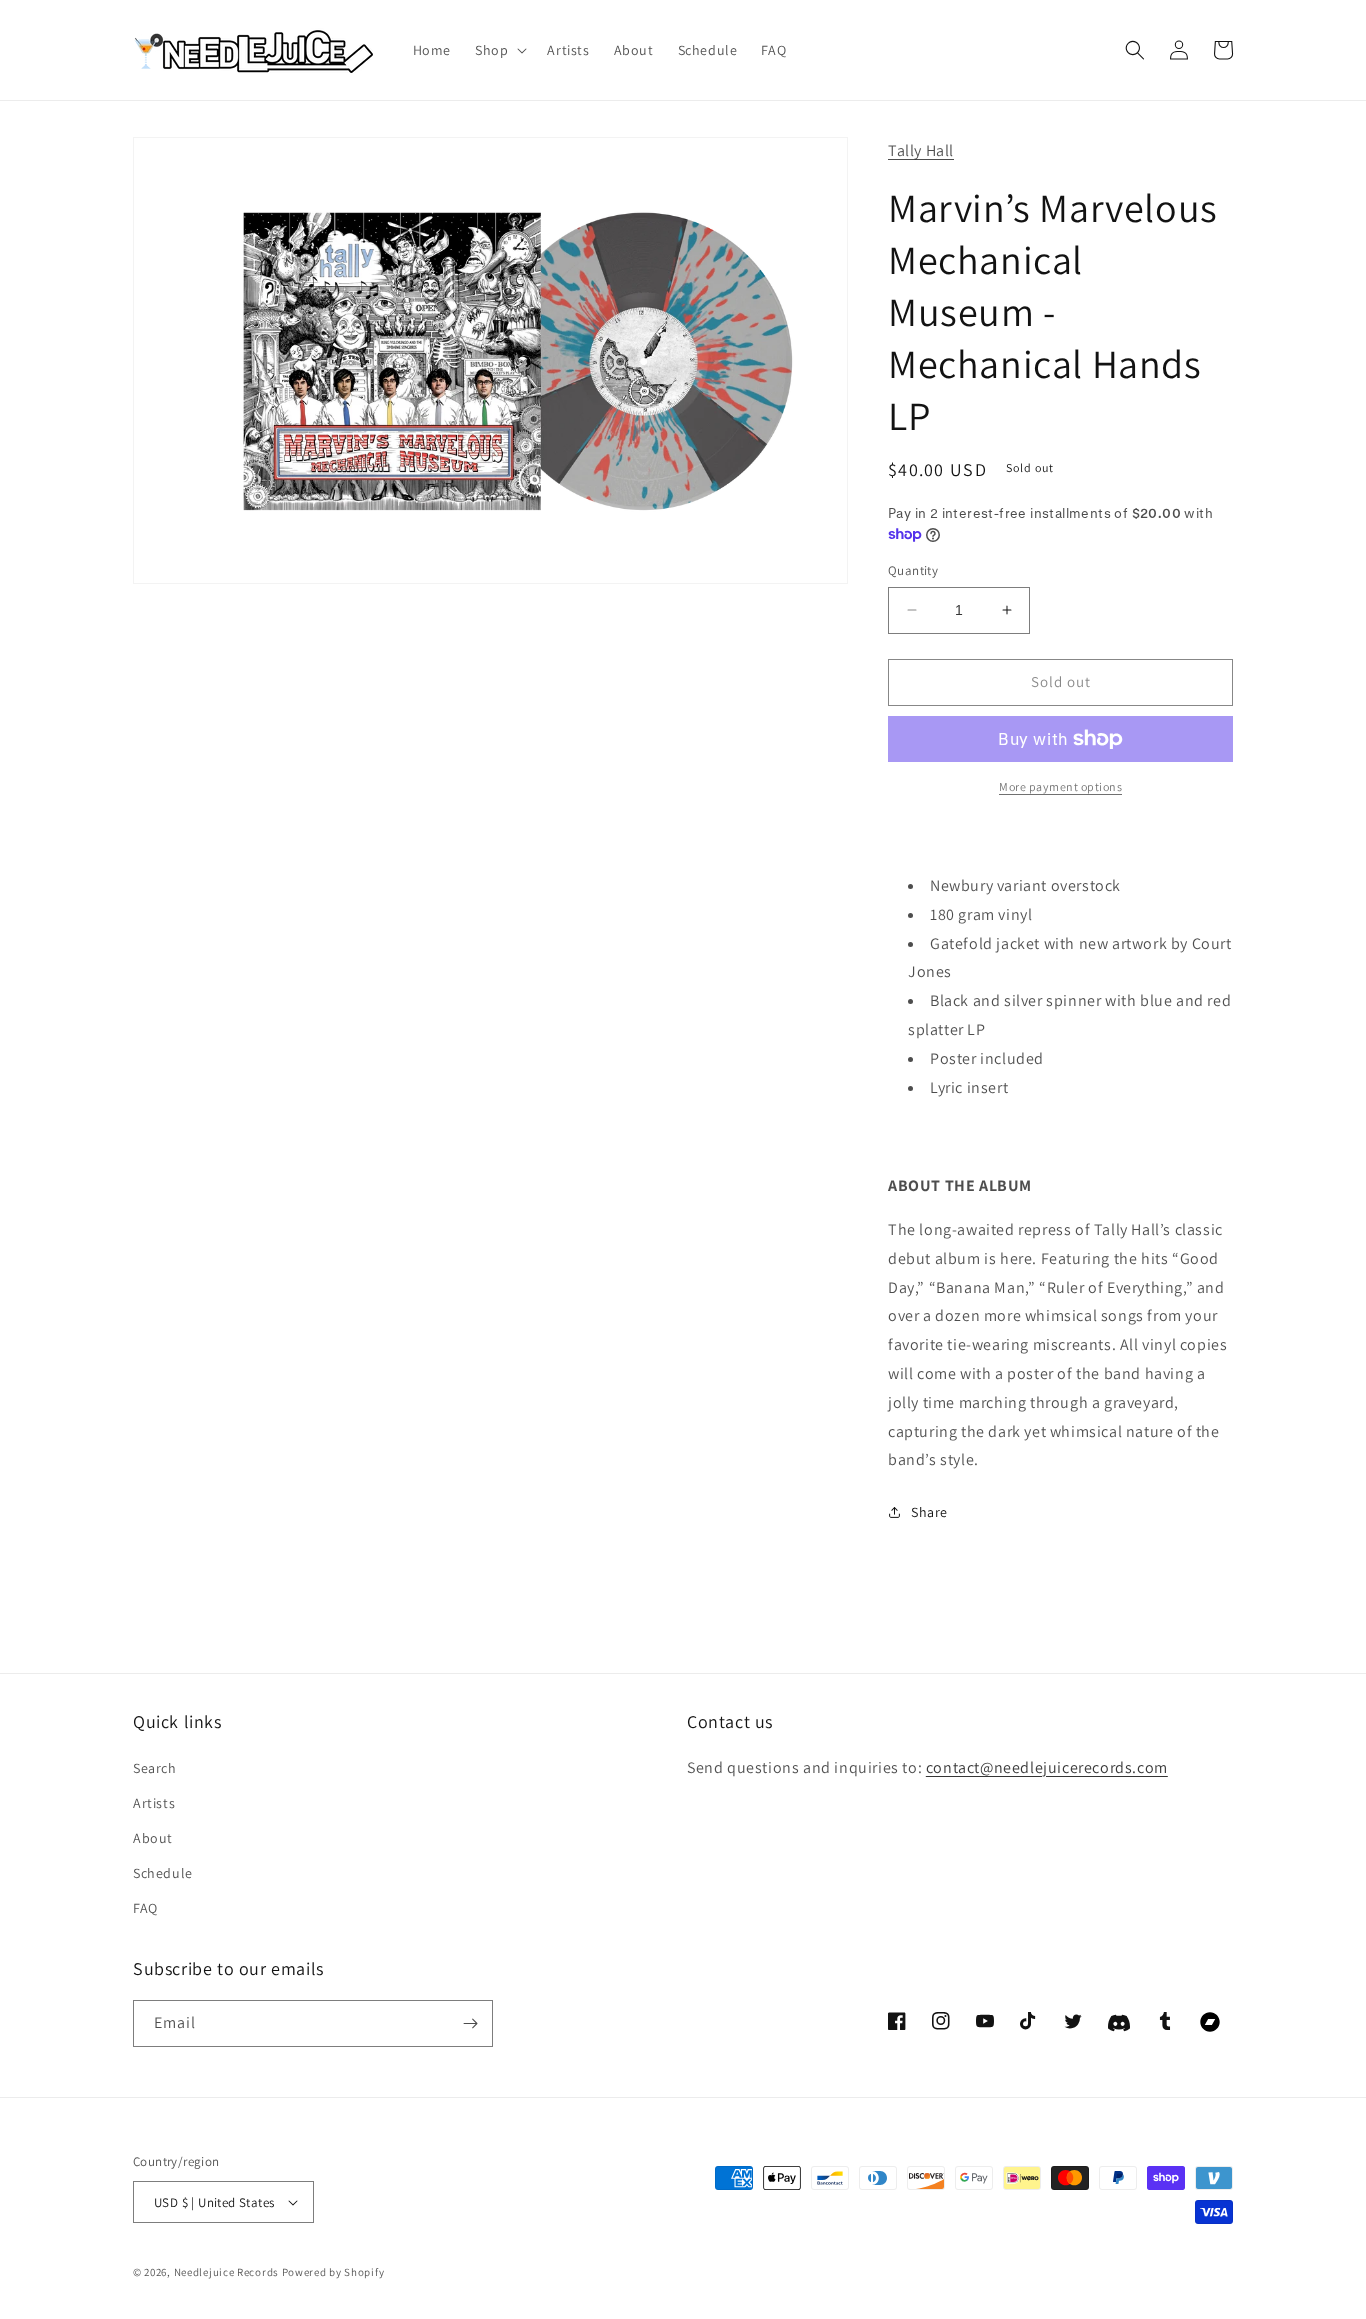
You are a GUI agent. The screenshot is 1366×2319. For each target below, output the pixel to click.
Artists (154, 1803)
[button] (499, 50)
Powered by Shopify (333, 2272)
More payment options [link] (1060, 786)
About (153, 1838)
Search (155, 1768)
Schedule (163, 1873)
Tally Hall (921, 150)
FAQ (145, 1908)
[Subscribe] (470, 2023)
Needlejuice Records (226, 2272)
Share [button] (929, 1512)
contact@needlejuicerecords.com (1047, 1767)
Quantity (913, 570)
